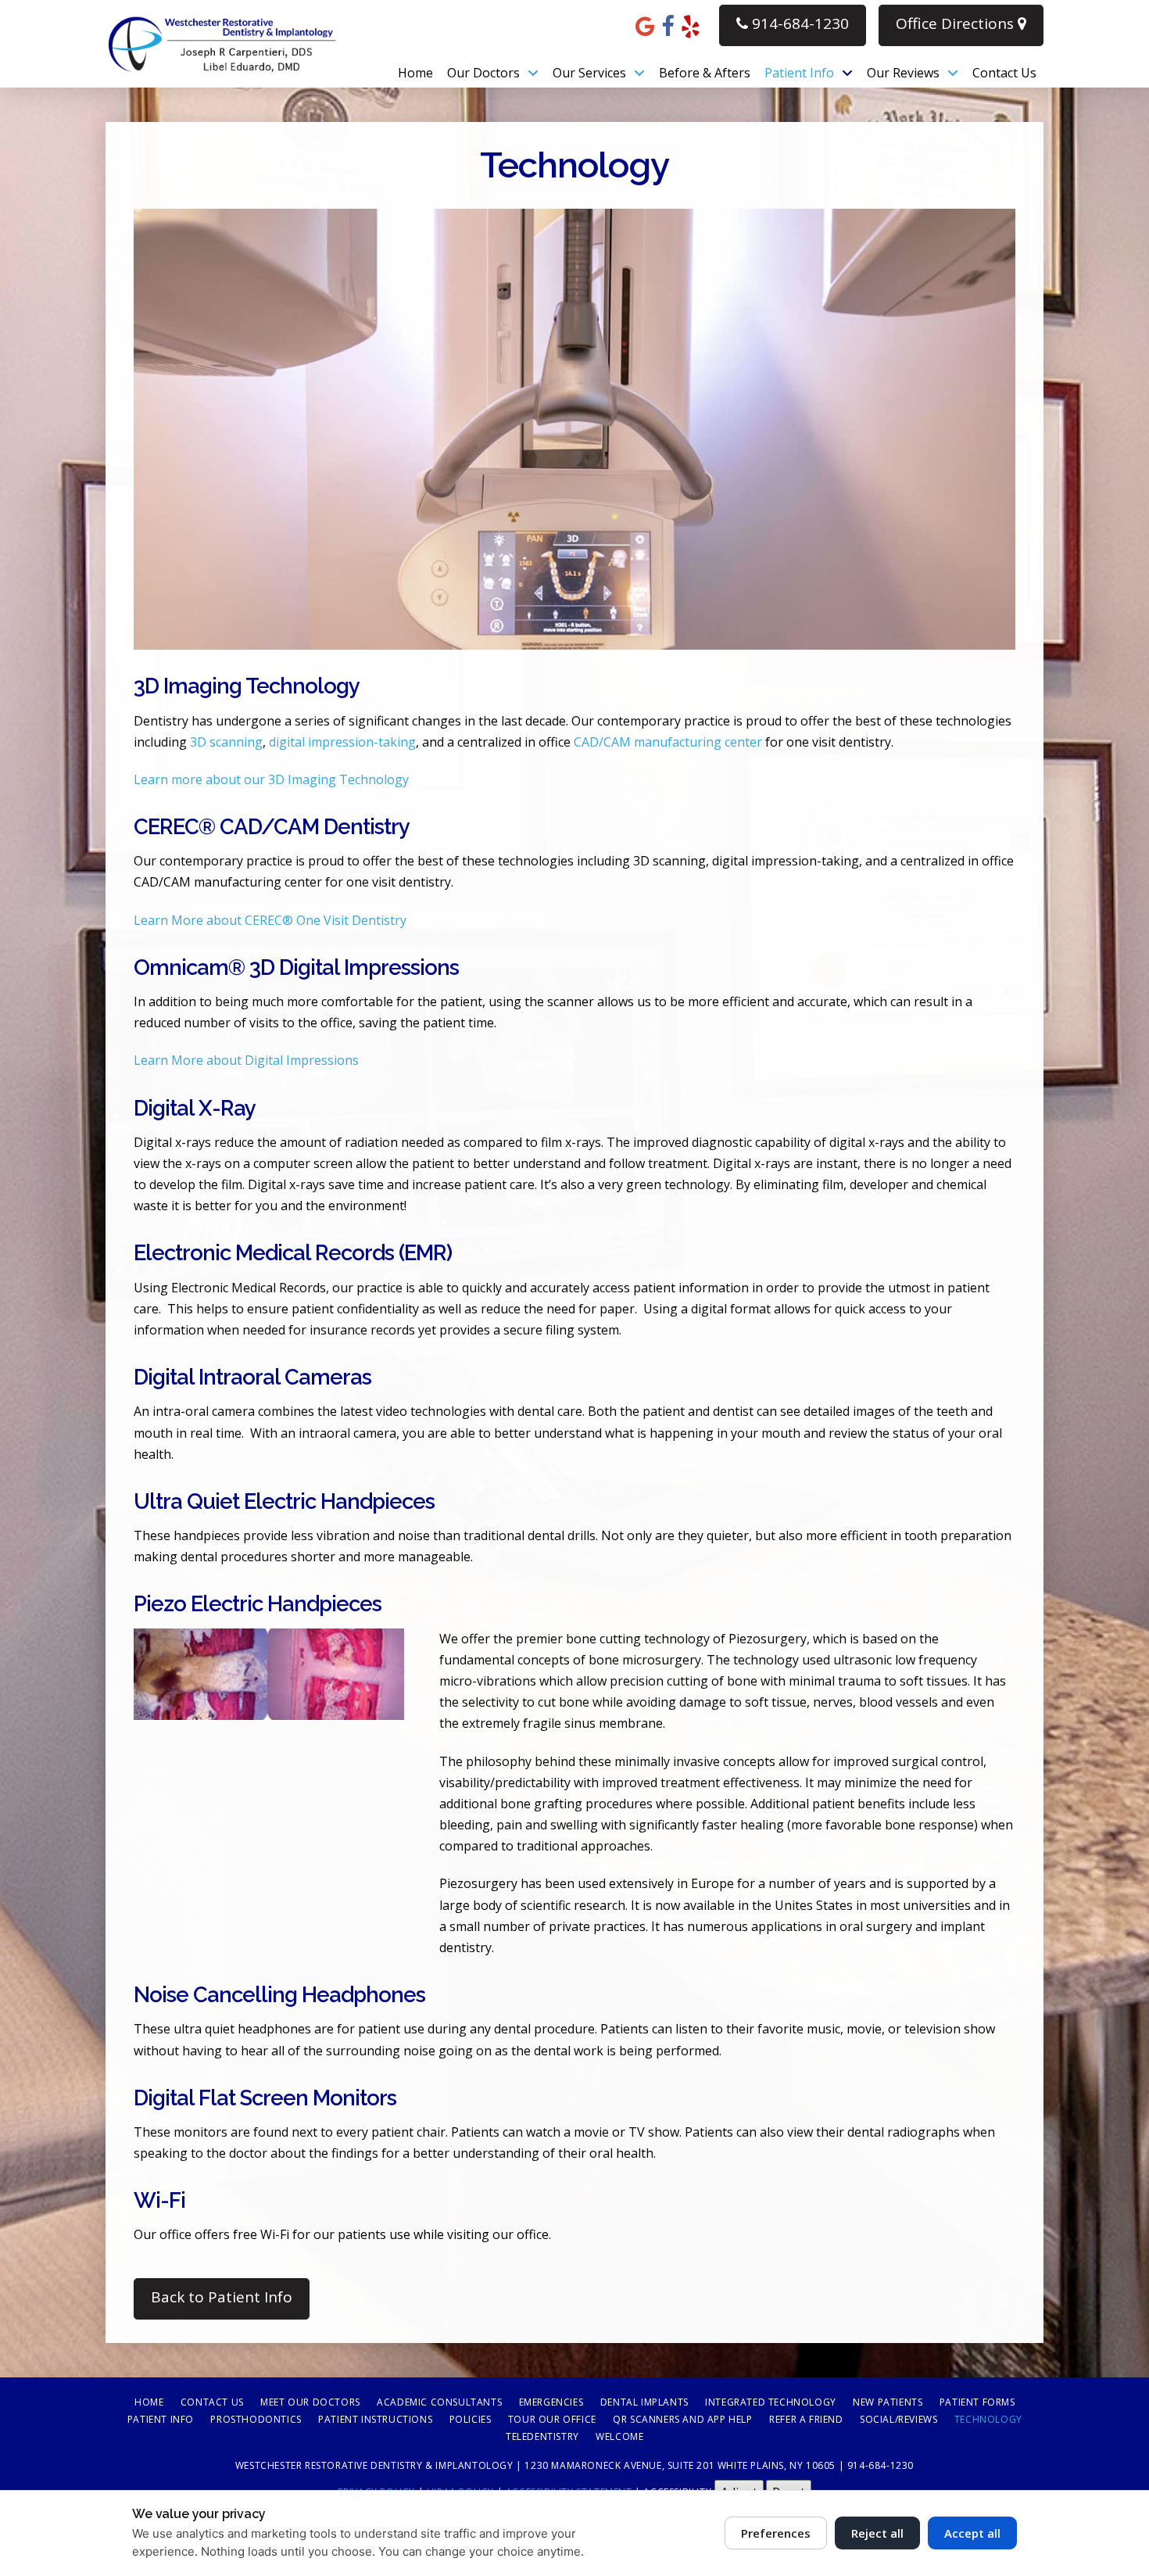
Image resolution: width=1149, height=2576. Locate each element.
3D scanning (226, 742)
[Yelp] (691, 25)
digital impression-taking (342, 742)
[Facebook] (668, 25)
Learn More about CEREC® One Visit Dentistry (270, 920)
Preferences (776, 2533)
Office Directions (957, 23)
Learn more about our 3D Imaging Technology (271, 779)
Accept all (972, 2533)
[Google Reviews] (645, 25)
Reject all (877, 2533)
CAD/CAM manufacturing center (668, 742)
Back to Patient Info (222, 2297)
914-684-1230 (798, 23)
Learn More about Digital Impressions (246, 1060)
